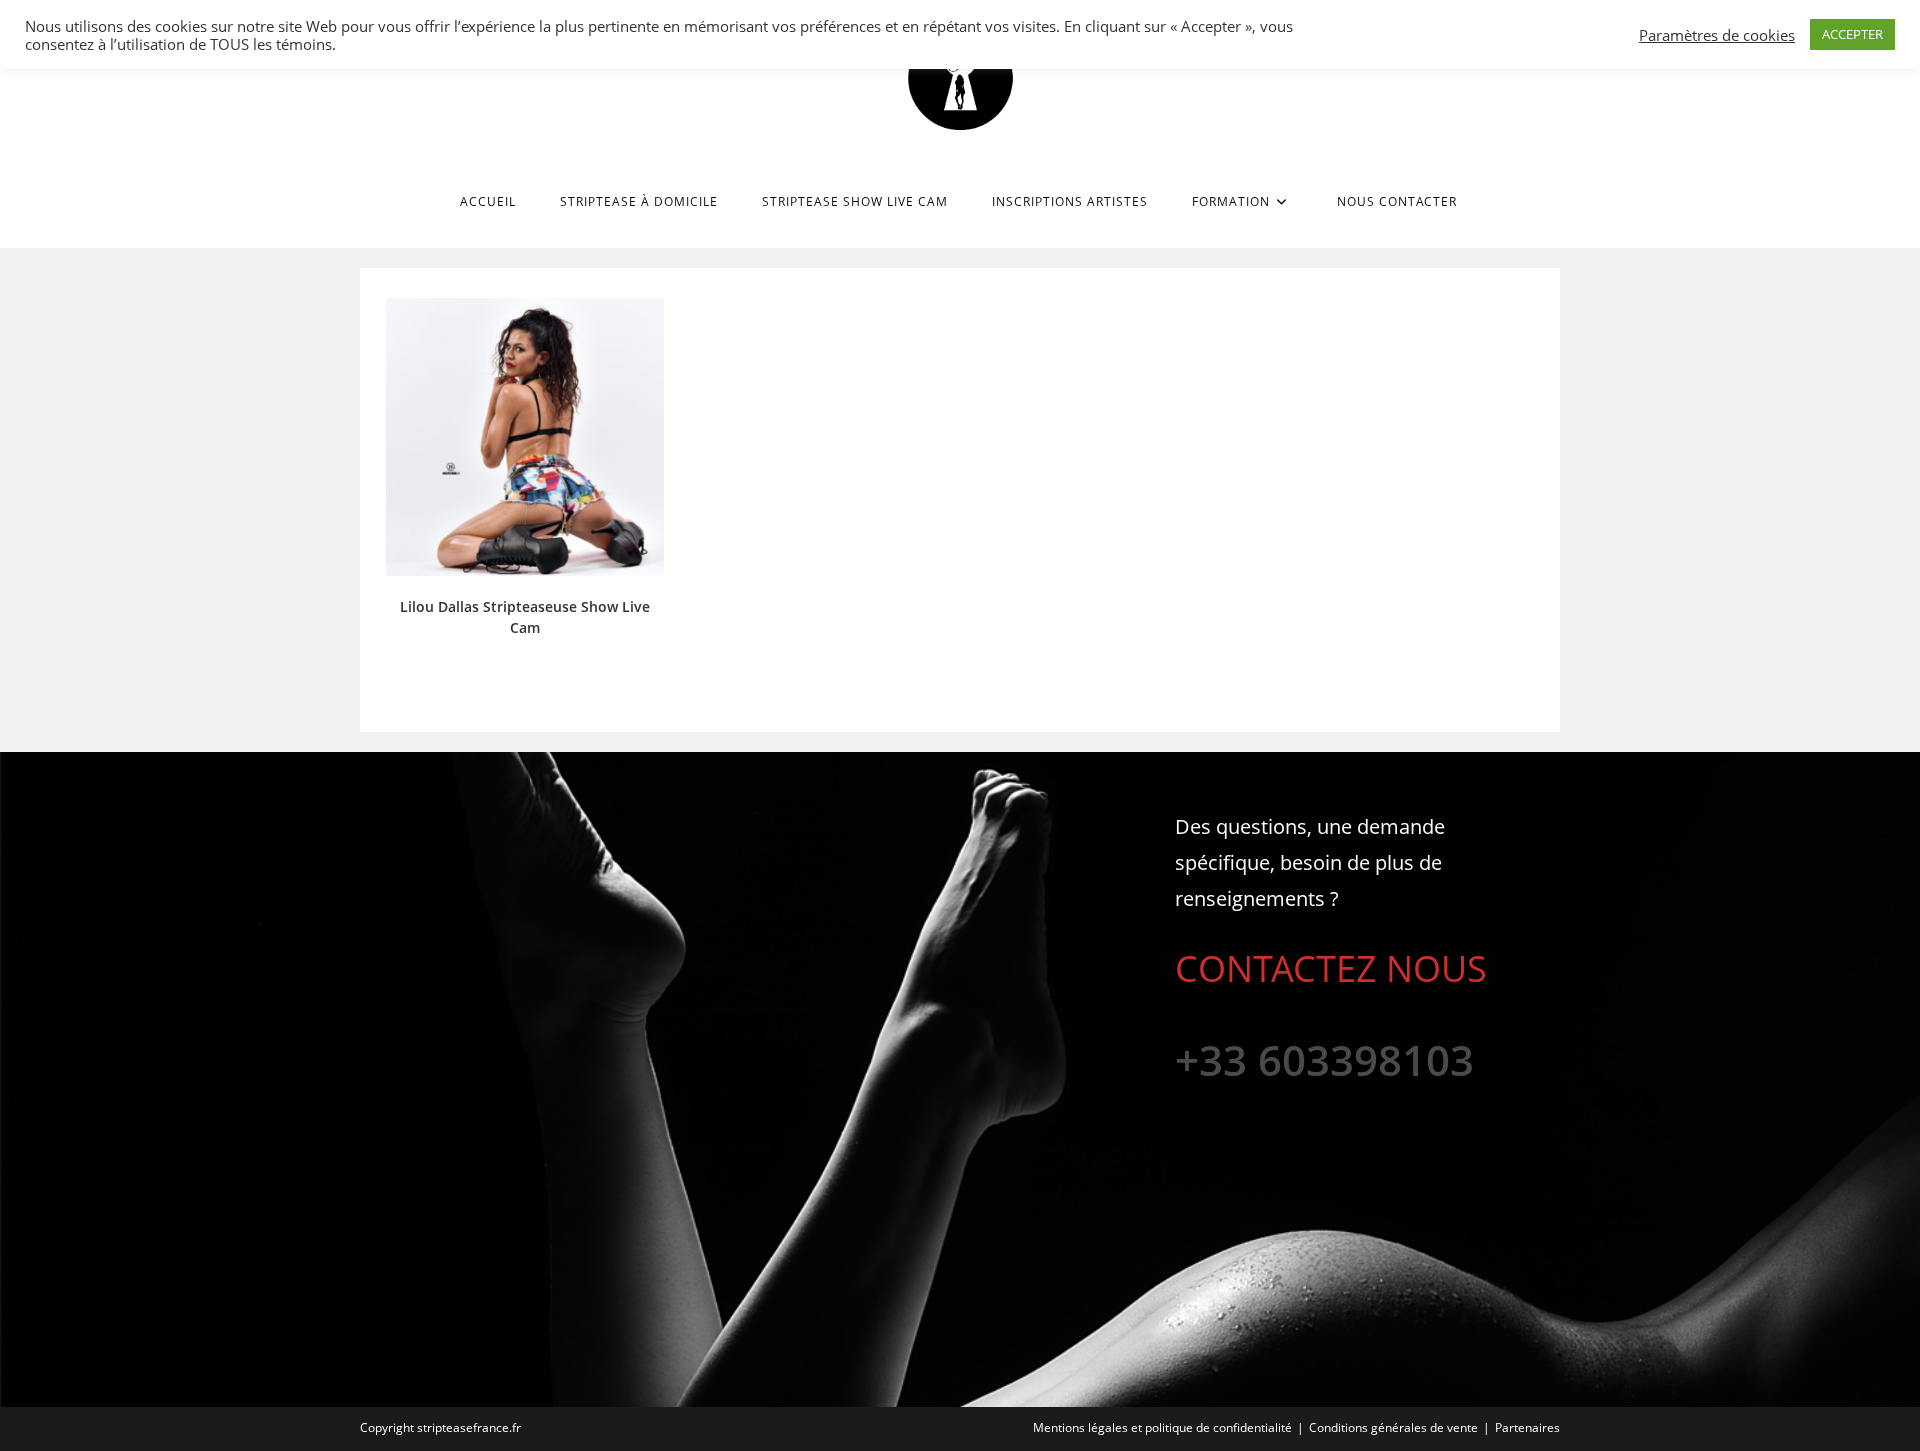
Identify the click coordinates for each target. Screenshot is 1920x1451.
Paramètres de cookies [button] (1717, 35)
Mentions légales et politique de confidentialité (1162, 1427)
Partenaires (1527, 1427)
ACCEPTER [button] (1852, 34)
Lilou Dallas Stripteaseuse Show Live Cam (525, 617)
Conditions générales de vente (1393, 1427)
